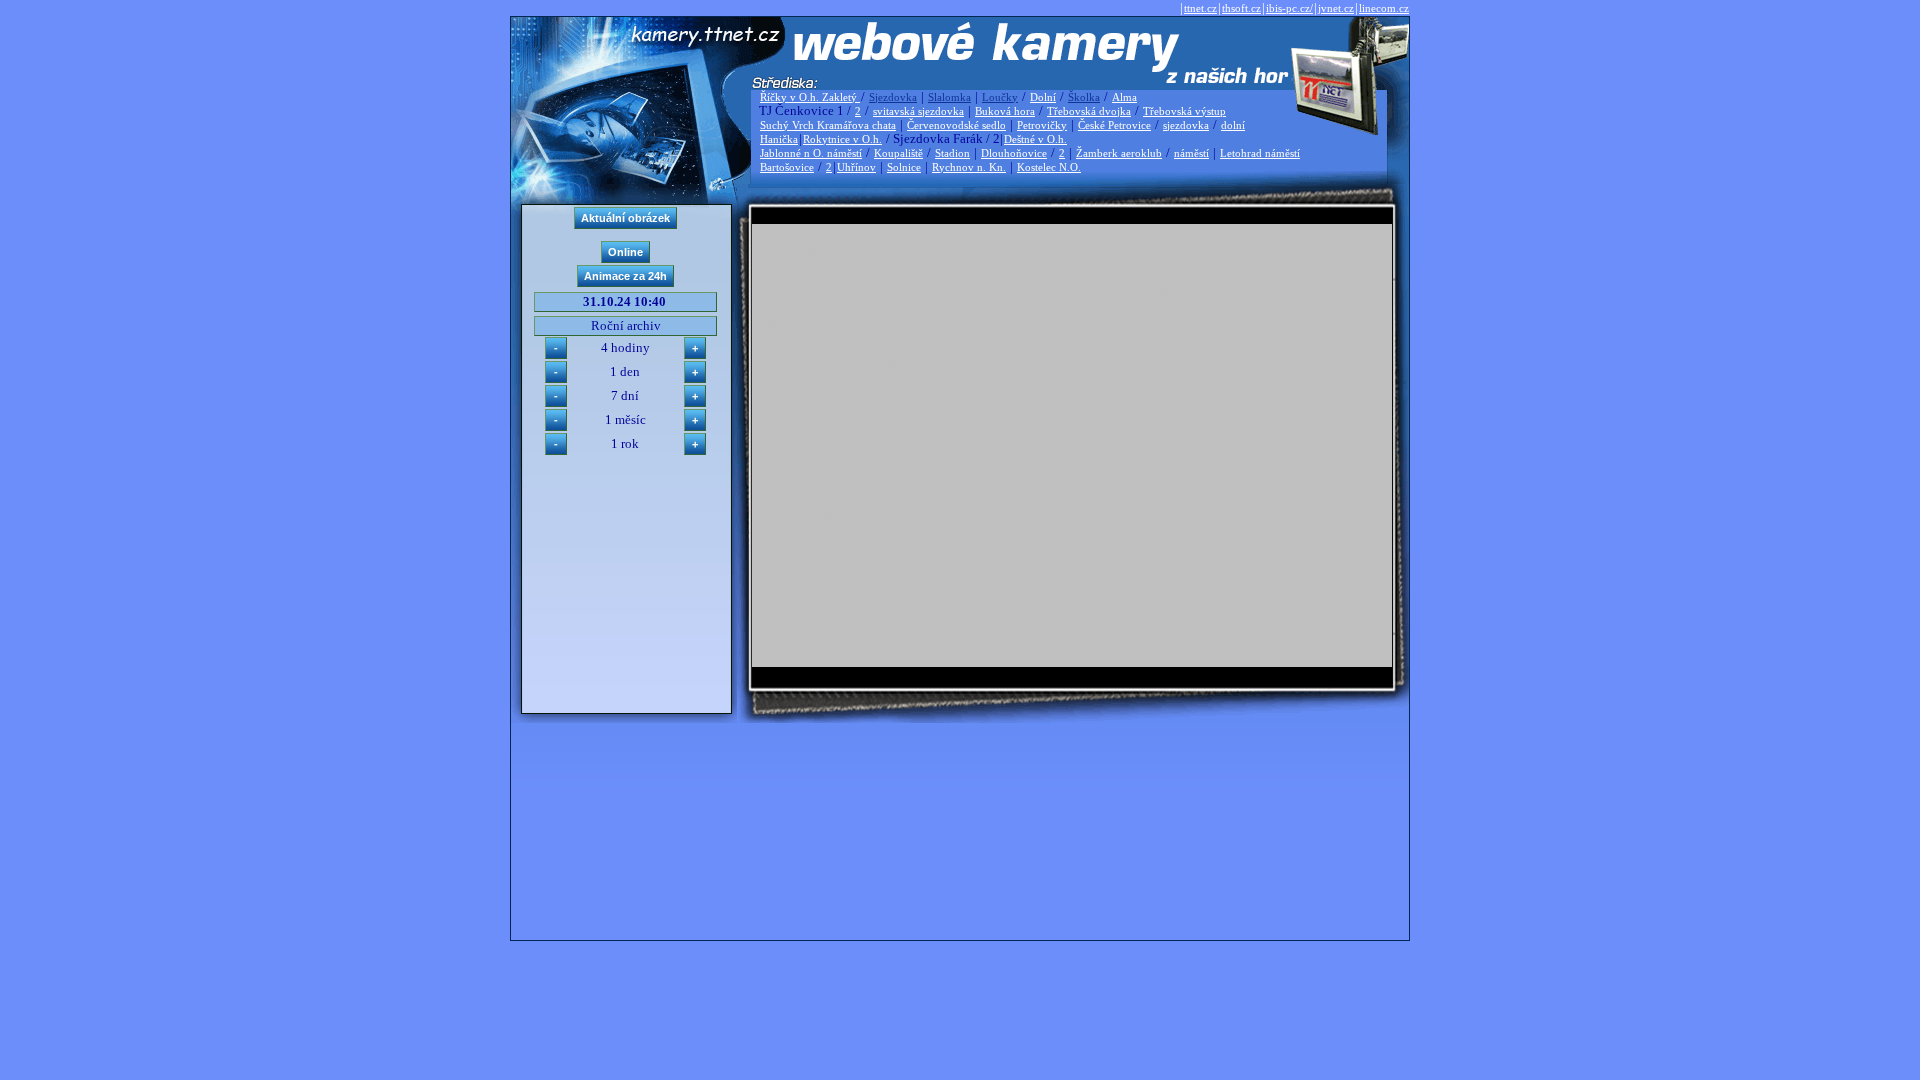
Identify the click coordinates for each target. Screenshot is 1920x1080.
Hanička (779, 139)
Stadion (952, 153)
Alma (1124, 97)
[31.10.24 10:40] (1072, 662)
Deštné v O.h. (1035, 139)
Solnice (904, 167)
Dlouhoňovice (1014, 153)
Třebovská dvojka (1089, 111)
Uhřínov (856, 167)
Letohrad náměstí (1260, 153)
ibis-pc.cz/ (1289, 8)
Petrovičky (1042, 125)
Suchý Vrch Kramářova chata (828, 125)
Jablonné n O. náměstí (811, 153)
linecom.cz (1384, 8)
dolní (1233, 125)
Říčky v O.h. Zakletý (810, 97)
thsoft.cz (1241, 8)
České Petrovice (1114, 125)
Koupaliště (898, 153)
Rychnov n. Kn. (969, 167)
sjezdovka (1186, 125)
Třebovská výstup (1184, 111)
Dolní (1043, 97)
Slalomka (949, 97)
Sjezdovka (893, 97)
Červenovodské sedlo (956, 125)
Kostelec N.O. (1049, 167)
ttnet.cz (1200, 8)
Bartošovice (787, 167)
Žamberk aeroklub (1119, 153)
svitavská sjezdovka (918, 111)
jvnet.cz (1336, 8)
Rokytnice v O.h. (842, 139)
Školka (1084, 97)
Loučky (1000, 97)
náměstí (1191, 153)
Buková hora (1005, 111)
